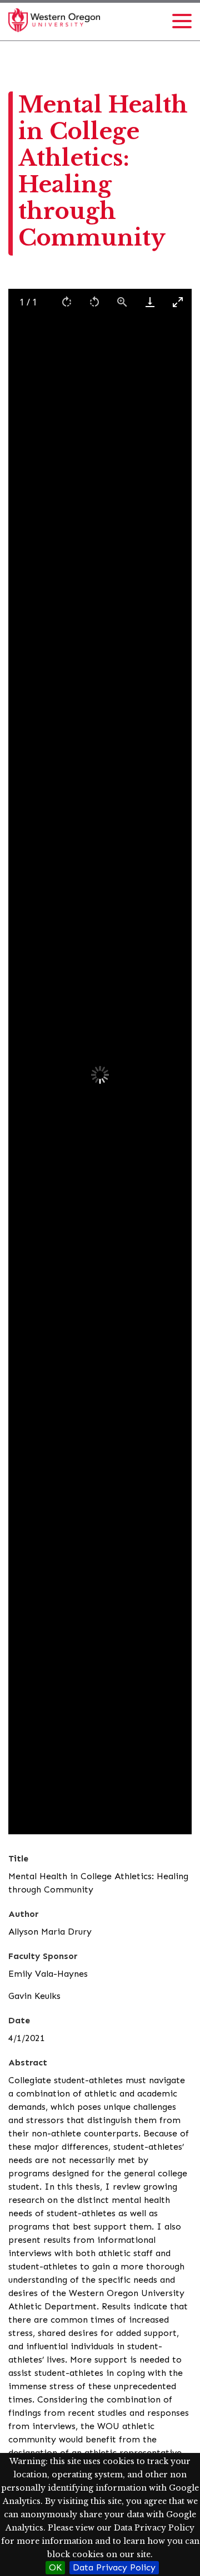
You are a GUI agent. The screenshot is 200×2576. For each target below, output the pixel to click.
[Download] (150, 302)
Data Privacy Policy (114, 2567)
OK (55, 2567)
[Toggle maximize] (178, 302)
